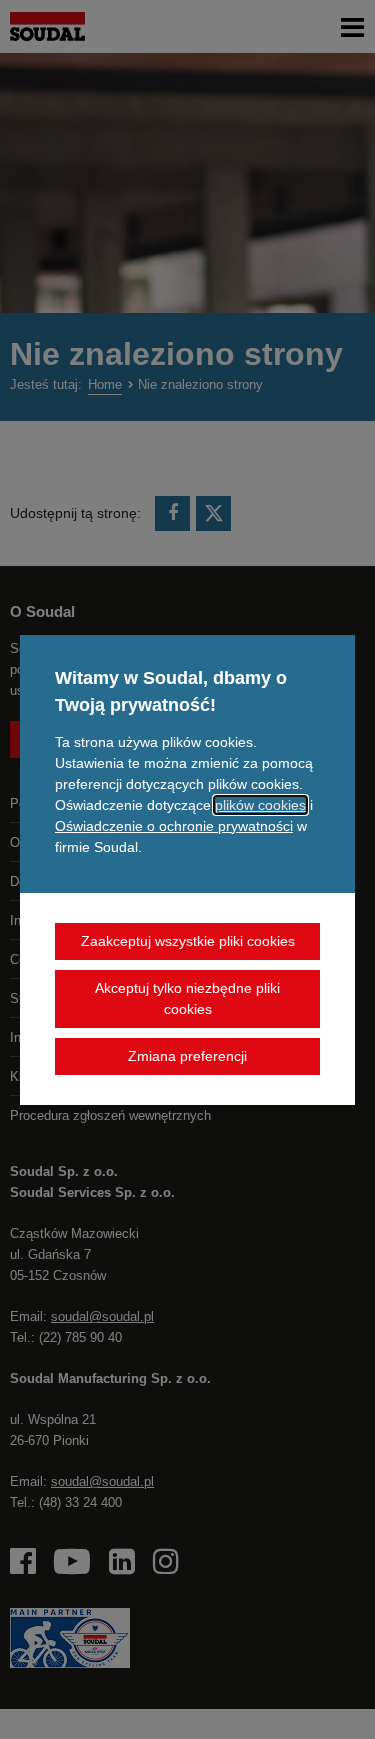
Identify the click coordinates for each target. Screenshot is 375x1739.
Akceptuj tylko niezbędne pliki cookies (187, 998)
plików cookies (260, 805)
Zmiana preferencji (187, 1056)
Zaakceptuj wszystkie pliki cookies (188, 941)
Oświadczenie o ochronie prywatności (174, 826)
